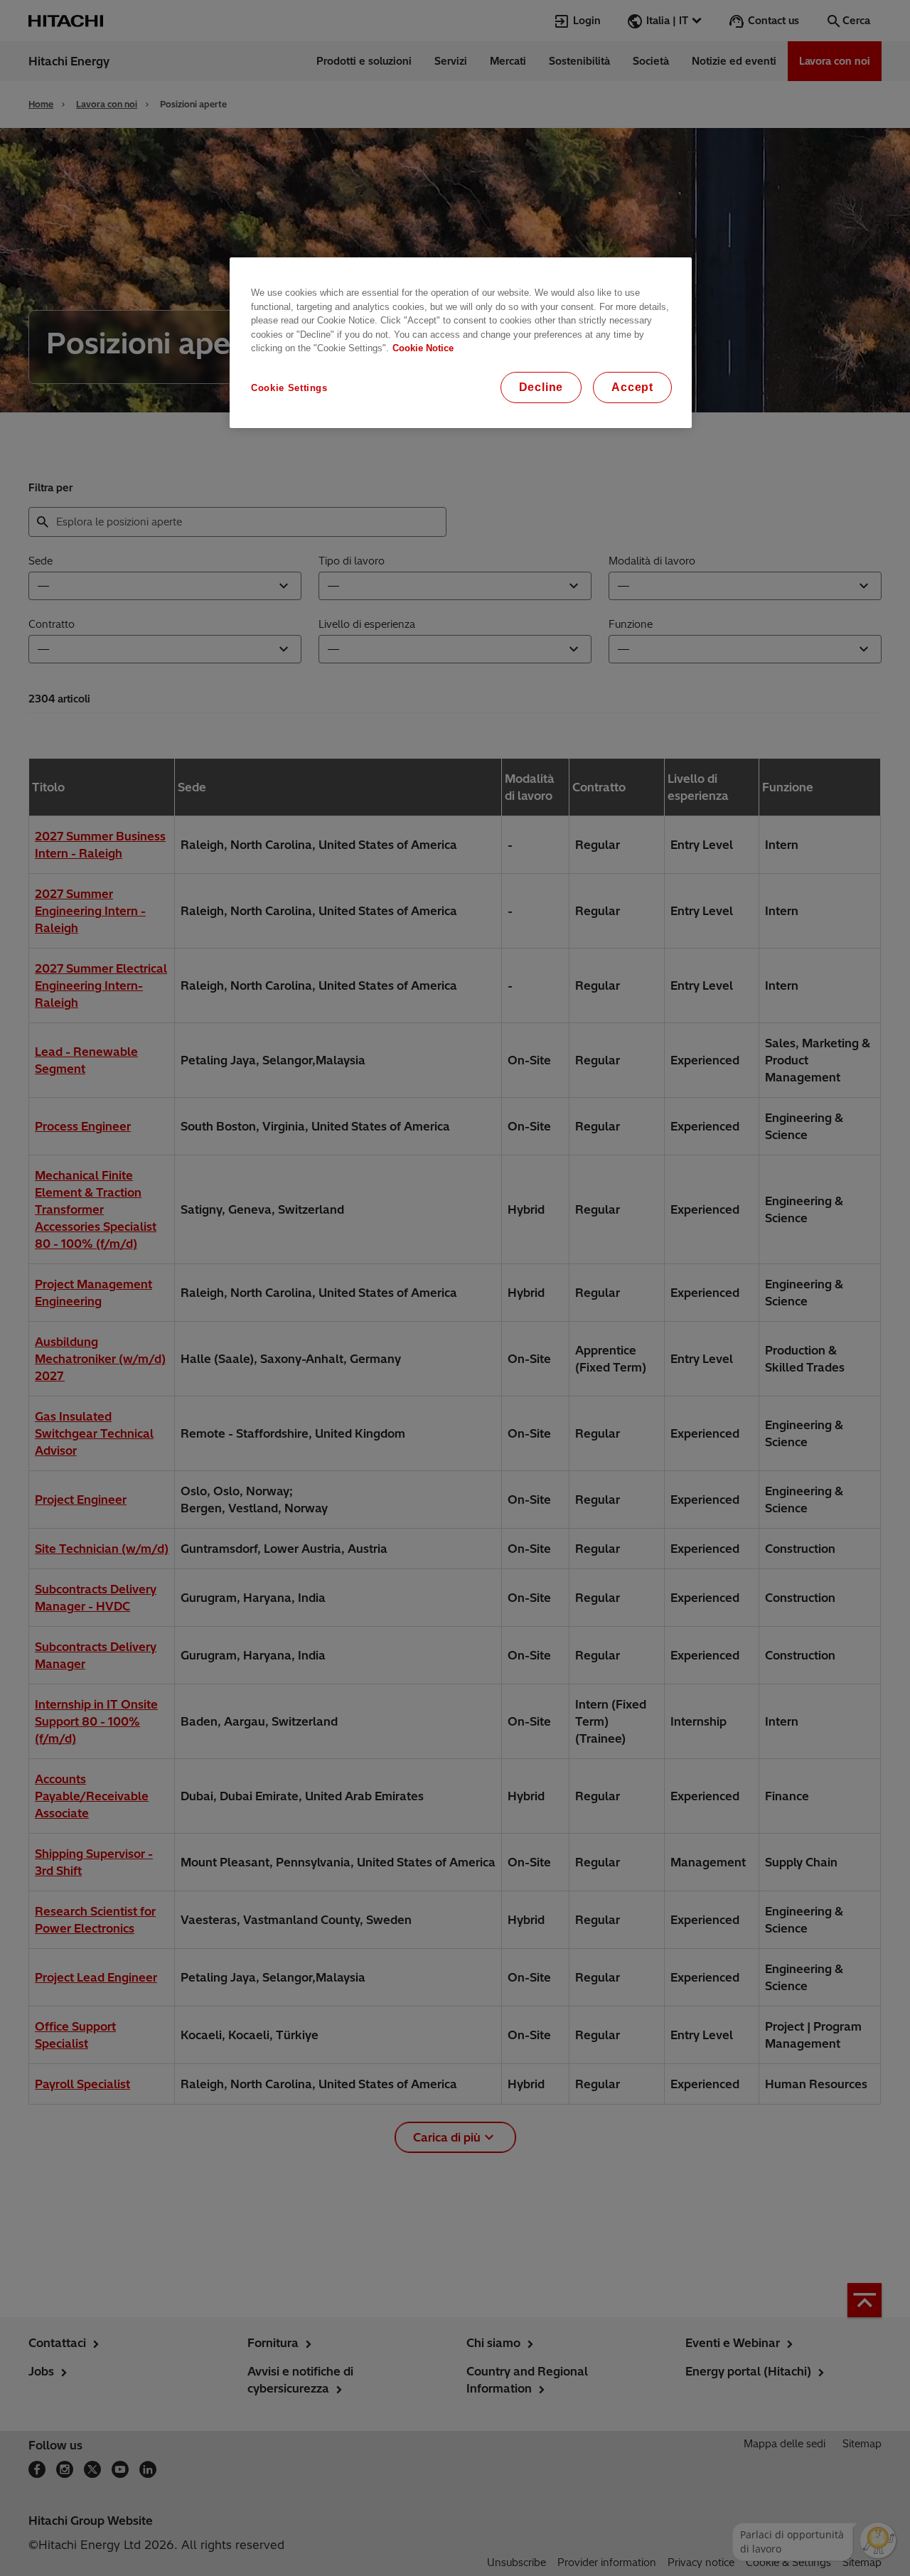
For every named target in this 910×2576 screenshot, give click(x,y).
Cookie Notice (423, 348)
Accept (632, 387)
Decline (541, 387)
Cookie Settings (289, 388)
